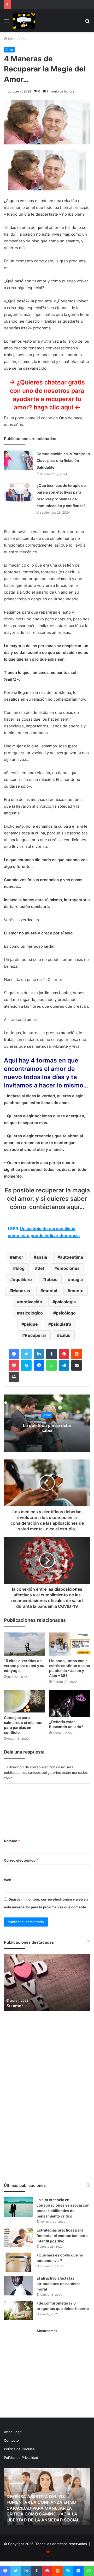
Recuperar (36, 1335)
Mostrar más (47, 2331)
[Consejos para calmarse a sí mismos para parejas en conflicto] (24, 1701)
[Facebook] (14, 1354)
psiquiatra (61, 1324)
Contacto (11, 2440)
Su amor (15, 2006)
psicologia (65, 1302)
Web (8, 1880)
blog (20, 1268)
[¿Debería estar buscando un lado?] (70, 1703)
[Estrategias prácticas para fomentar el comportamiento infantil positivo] (18, 2237)
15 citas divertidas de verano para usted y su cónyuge (24, 1666)
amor (18, 1257)
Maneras (21, 1291)
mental (50, 1291)
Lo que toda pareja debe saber (47, 1428)
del (41, 1268)
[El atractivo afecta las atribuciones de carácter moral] (18, 2286)
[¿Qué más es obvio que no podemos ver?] (18, 2262)
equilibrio (22, 1279)
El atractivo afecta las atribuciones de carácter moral (58, 2284)
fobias (51, 1279)
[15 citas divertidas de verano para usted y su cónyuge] (24, 1644)
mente (77, 1291)
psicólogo (66, 1313)
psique (31, 1324)
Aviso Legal (13, 2432)
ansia (42, 1257)
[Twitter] (26, 1354)
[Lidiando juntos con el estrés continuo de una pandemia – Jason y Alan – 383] (70, 1644)
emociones (68, 1268)
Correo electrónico (21, 1860)
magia (77, 1279)
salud (65, 1335)
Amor (24, 39)
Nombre (12, 1841)
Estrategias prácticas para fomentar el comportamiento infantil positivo (62, 2236)
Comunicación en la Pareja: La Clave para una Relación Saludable (63, 460)
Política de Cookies (19, 2449)
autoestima (72, 1257)
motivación (31, 1302)
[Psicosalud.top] (24, 21)
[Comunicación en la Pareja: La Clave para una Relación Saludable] (18, 460)
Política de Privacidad (21, 2458)
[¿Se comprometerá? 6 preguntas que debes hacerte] (18, 2310)
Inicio (12, 39)
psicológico (31, 1313)
